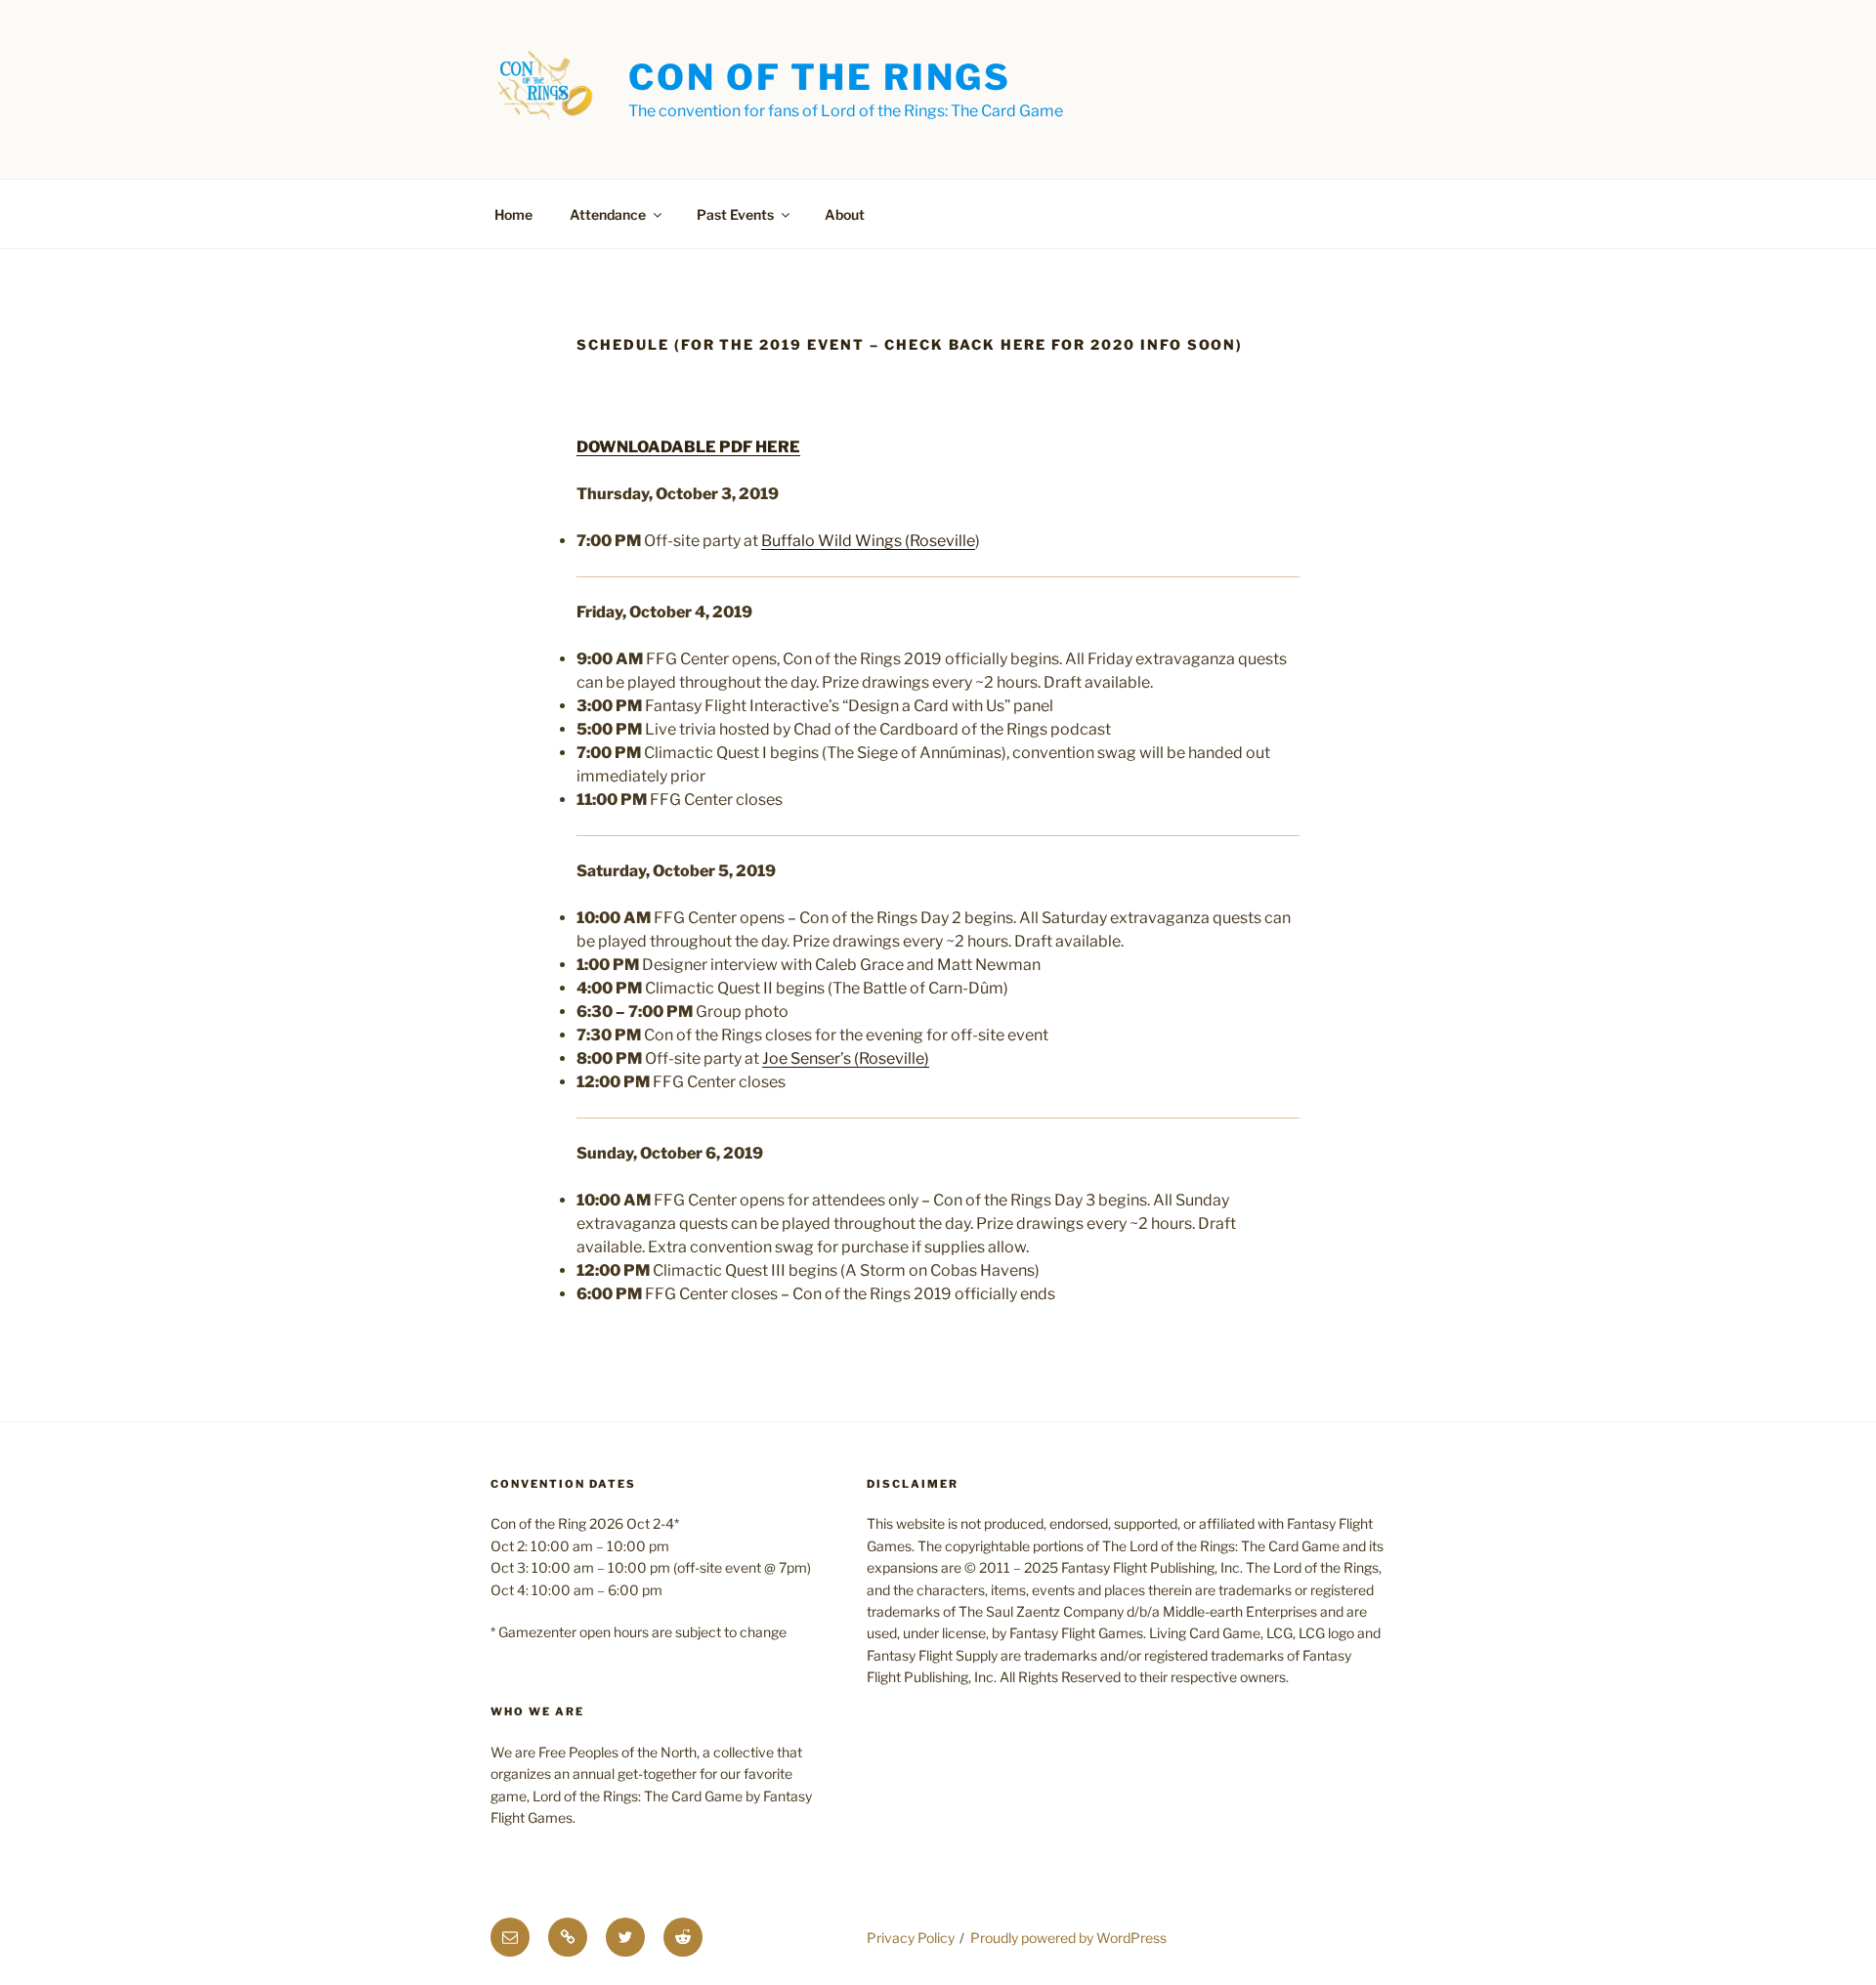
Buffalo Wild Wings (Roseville (868, 541)
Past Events (735, 214)
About (845, 214)
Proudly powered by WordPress (1068, 1938)
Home (513, 214)
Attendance (608, 214)
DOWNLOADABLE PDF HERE (688, 447)
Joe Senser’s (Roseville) (846, 1058)
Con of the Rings (820, 77)
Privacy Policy (911, 1938)
